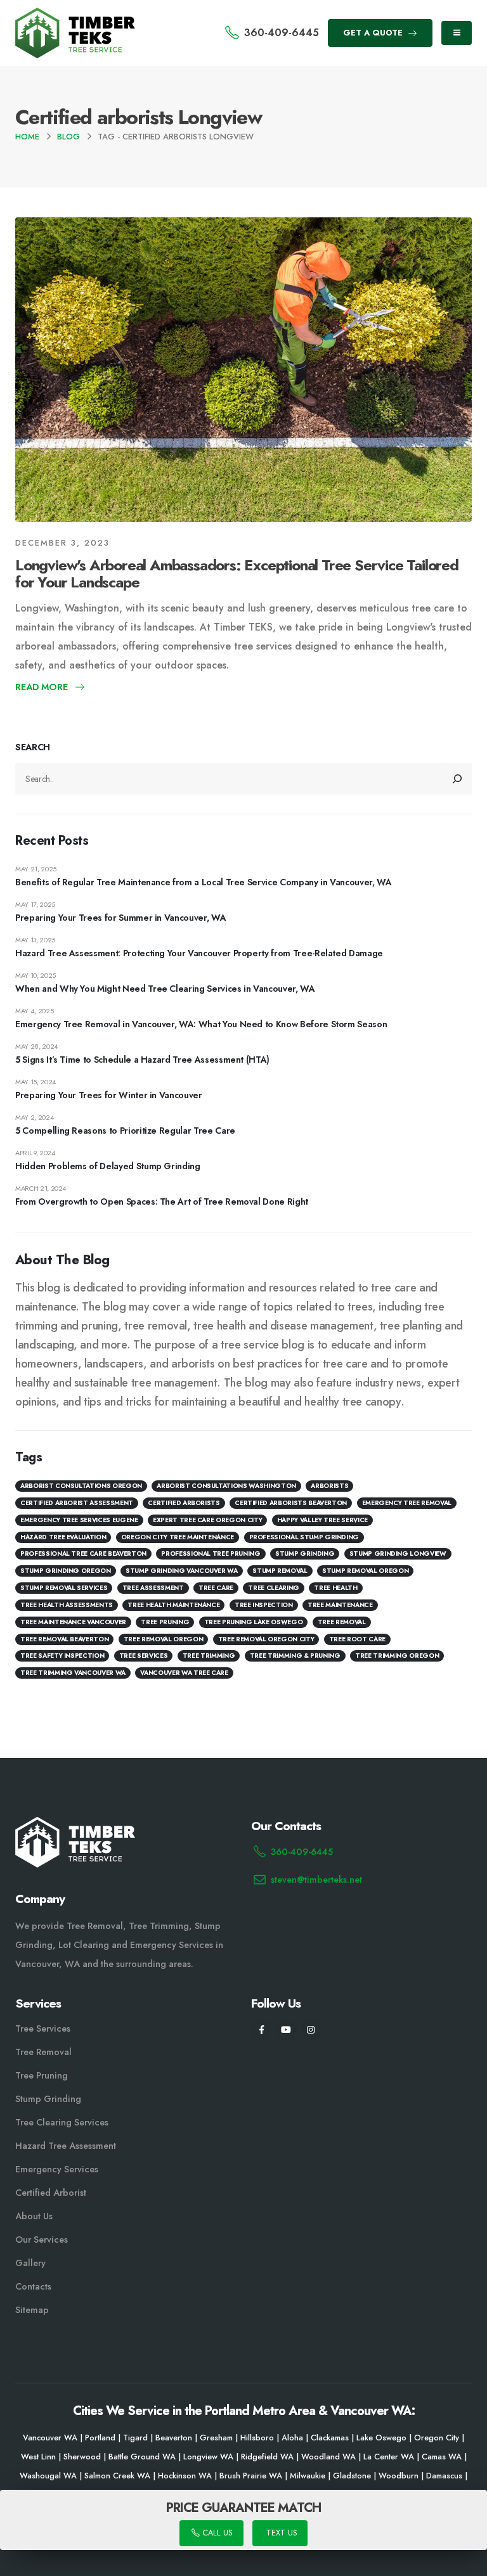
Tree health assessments (67, 1605)
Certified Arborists (184, 1503)
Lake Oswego (381, 2438)
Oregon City (437, 2438)
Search (33, 747)
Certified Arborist (51, 2193)
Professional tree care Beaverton (83, 1554)
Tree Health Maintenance (173, 1605)
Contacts (33, 2286)
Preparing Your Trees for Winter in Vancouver (109, 1095)
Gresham (216, 2438)
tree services (143, 1656)
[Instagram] (311, 2030)
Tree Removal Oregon (163, 1639)
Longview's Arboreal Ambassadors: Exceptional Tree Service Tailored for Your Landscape (237, 574)
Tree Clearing (273, 1588)
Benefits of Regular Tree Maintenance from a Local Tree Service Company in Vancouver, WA (204, 882)
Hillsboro (257, 2438)
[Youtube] (286, 2030)
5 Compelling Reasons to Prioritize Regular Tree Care (125, 1131)
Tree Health (335, 1588)
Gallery (30, 2263)
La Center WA (389, 2457)
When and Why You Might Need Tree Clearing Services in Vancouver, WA (165, 989)
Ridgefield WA (267, 2457)
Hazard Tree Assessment (66, 2146)
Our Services (42, 2240)
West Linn (38, 2457)
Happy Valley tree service (322, 1520)
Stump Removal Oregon (365, 1571)
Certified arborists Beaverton (291, 1503)
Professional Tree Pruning (211, 1554)
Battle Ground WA (142, 2457)
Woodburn (399, 2476)
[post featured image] (243, 369)
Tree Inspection (264, 1605)
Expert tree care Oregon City (207, 1520)
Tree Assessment (153, 1588)
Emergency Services (57, 2169)
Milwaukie (308, 2476)
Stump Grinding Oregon (66, 1571)
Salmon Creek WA (117, 2476)
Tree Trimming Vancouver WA (73, 1673)
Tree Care (216, 1588)
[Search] (458, 779)
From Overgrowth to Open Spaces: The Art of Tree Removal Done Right (162, 1201)
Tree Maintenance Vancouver (73, 1622)
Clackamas (330, 2438)
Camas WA (442, 2457)
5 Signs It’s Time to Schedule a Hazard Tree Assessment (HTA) (142, 1060)
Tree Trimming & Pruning (295, 1656)
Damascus (444, 2476)
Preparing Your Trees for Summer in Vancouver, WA (120, 918)
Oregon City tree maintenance (178, 1537)
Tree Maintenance (340, 1605)
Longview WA (208, 2457)
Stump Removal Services (64, 1588)
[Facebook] (262, 2030)
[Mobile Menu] (457, 33)
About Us (34, 2216)
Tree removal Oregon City (266, 1639)
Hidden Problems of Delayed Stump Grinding (108, 1166)
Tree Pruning (165, 1622)
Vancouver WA (50, 2438)
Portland (100, 2438)
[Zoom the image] (75, 15)
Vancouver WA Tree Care (184, 1673)
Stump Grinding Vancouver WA (182, 1571)
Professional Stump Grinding (304, 1537)
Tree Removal (342, 1622)
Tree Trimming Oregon (397, 1656)
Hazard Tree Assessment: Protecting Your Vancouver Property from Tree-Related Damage (199, 953)
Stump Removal (280, 1571)
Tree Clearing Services (62, 2122)
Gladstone (352, 2476)
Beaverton (174, 2438)
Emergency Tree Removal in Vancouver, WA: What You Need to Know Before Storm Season (201, 1024)
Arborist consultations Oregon (81, 1486)
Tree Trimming (209, 1656)
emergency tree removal (407, 1503)
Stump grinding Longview (398, 1554)
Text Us (280, 2533)
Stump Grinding (305, 1554)
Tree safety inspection (62, 1656)
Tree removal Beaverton (64, 1639)
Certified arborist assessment (77, 1503)
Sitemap (32, 2310)
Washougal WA (48, 2476)
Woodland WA (328, 2457)
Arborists (329, 1486)
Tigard (135, 2438)
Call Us (216, 2533)
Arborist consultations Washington (226, 1486)
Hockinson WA (185, 2476)
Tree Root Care (357, 1639)
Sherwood (82, 2457)
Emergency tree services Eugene (79, 1520)
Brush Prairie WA (251, 2476)
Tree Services (43, 2028)
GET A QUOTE (374, 33)
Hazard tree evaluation (63, 1537)
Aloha (292, 2438)
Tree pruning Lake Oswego (254, 1622)
